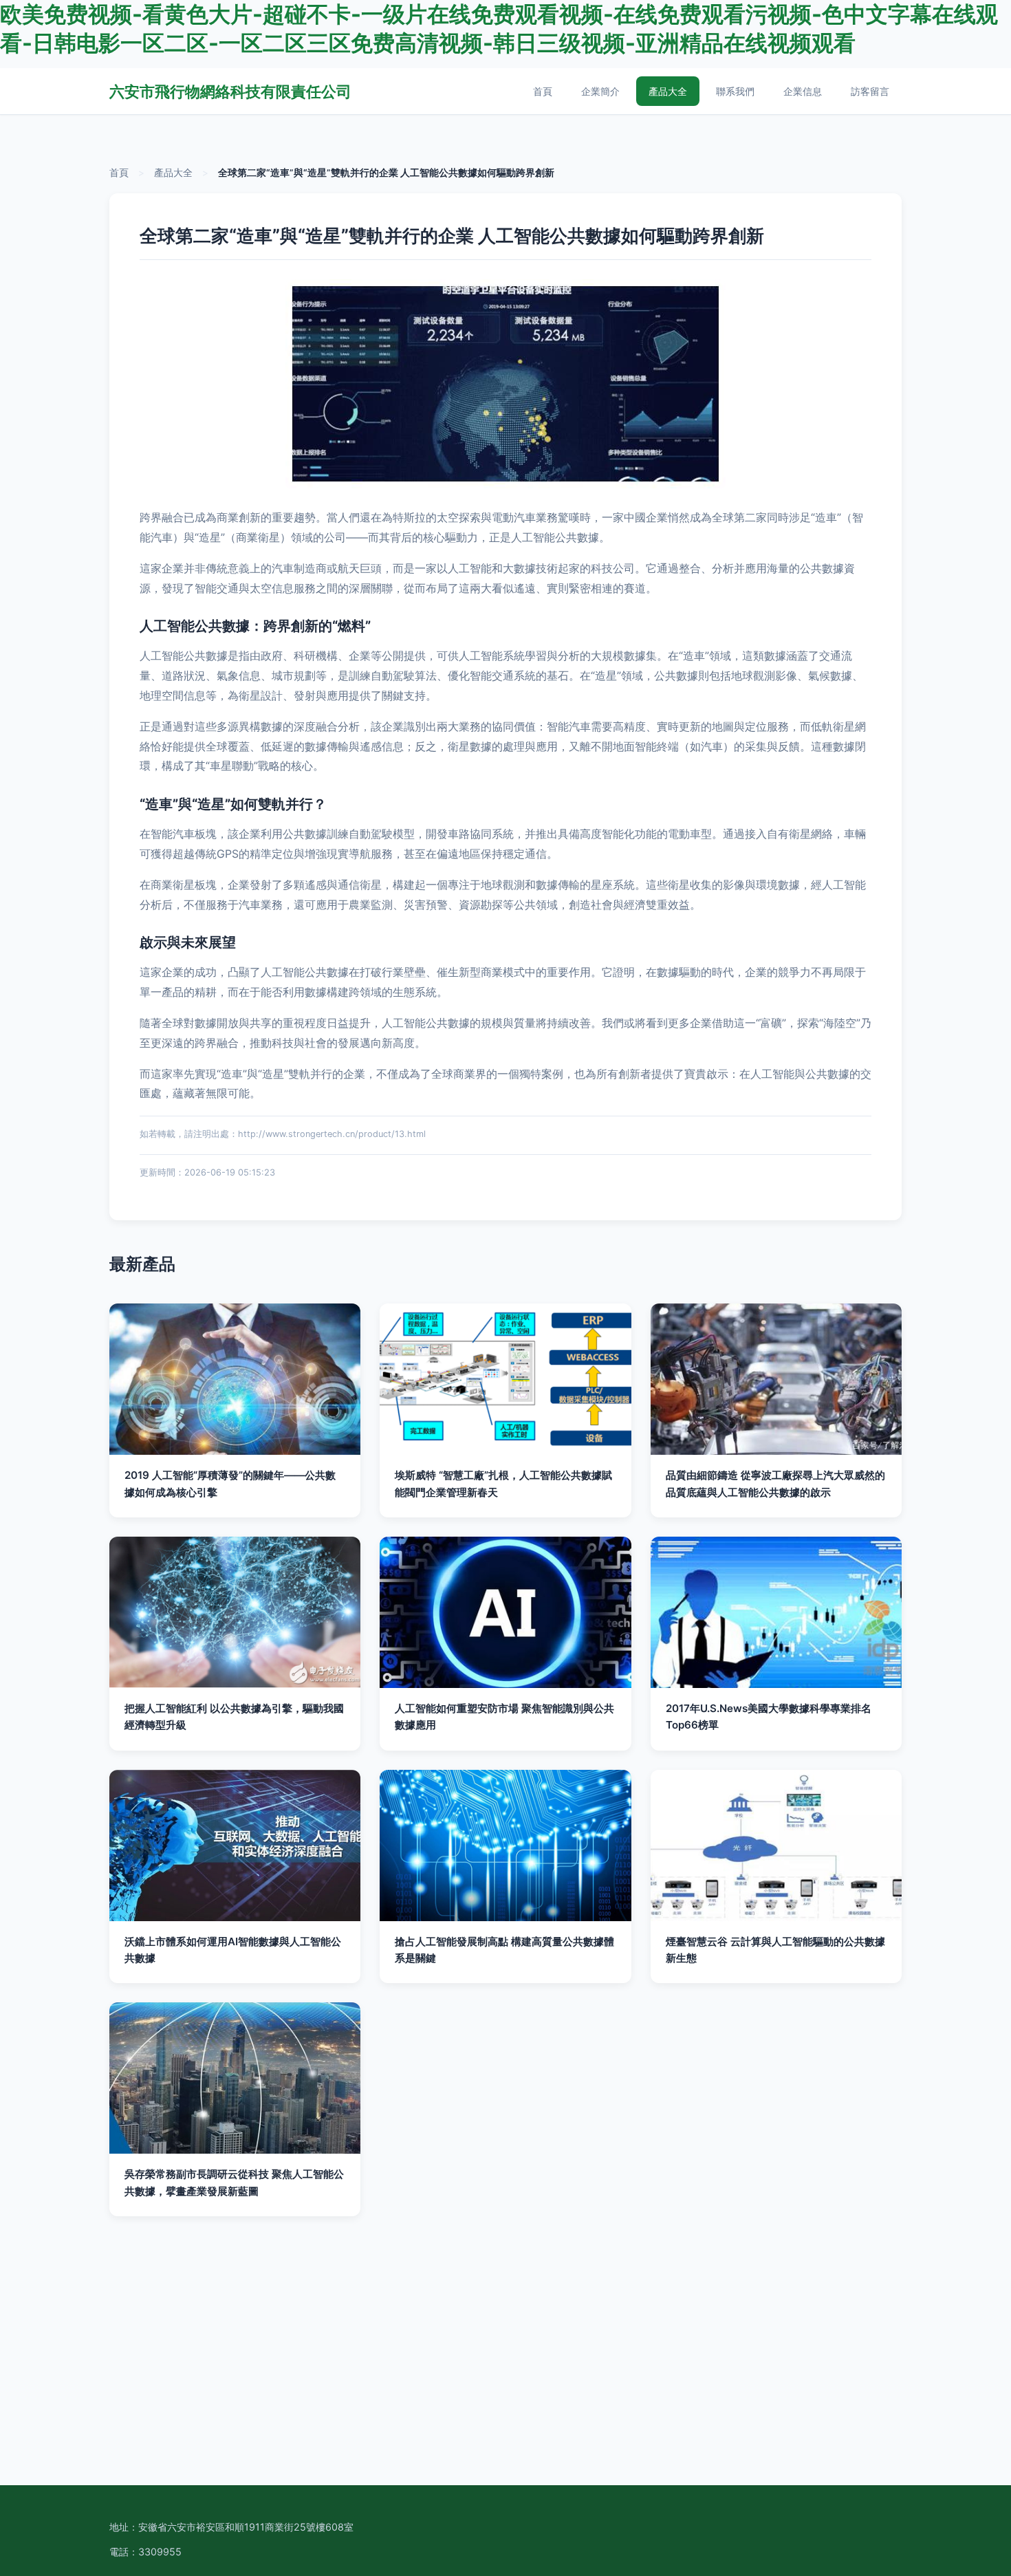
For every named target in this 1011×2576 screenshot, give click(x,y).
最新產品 (142, 1264)
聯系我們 (735, 91)
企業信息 (803, 91)
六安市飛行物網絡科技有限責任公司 (230, 91)
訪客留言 (870, 91)
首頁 (543, 91)
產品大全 (668, 91)
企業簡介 (600, 91)
